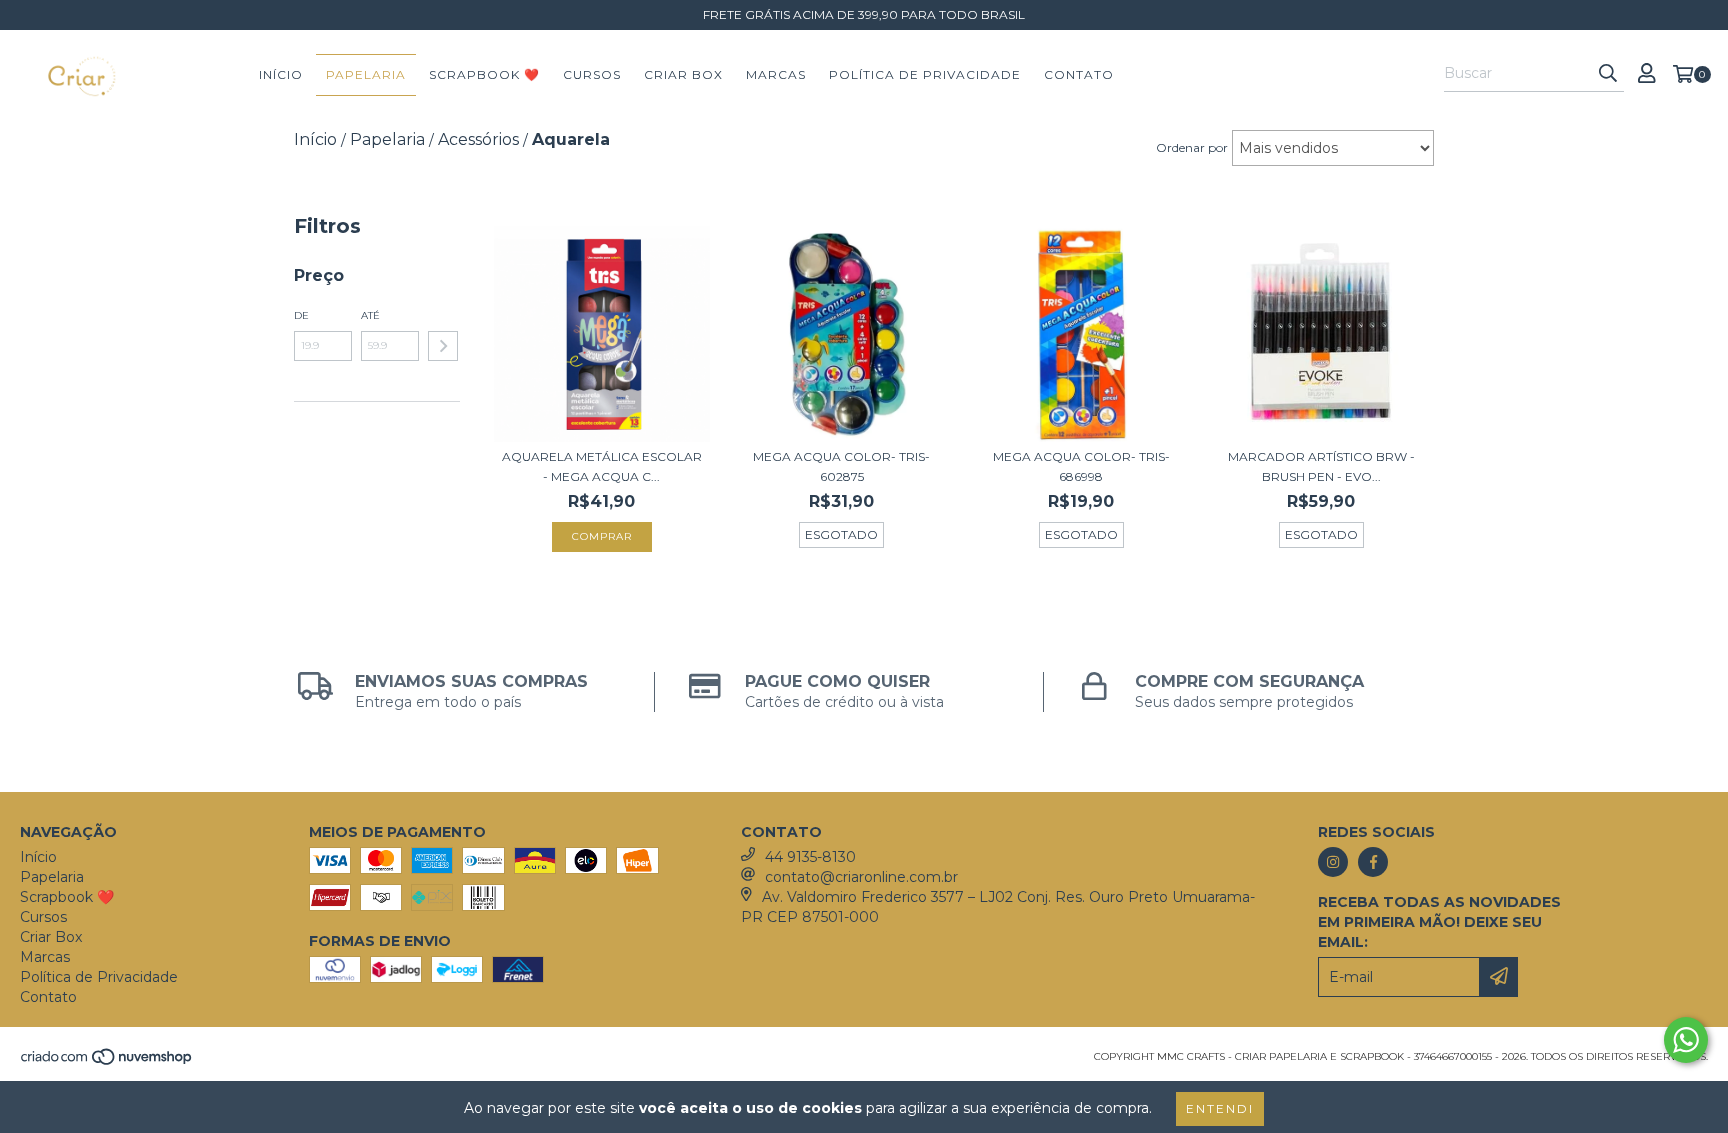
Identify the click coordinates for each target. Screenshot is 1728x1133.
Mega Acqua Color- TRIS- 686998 (1081, 466)
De (301, 315)
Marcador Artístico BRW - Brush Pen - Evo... (1321, 466)
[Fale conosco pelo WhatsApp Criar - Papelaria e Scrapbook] (1686, 1040)
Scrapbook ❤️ (484, 74)
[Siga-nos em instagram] (1333, 862)
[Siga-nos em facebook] (1373, 862)
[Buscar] (1608, 74)
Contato (1079, 74)
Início (281, 74)
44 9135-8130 (810, 857)
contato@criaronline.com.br (861, 877)
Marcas (776, 74)
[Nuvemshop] (107, 1062)
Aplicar (443, 346)
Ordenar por (1192, 147)
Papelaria (366, 74)
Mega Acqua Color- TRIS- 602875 (841, 466)
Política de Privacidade (925, 74)
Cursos (592, 74)
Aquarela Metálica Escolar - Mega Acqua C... (602, 466)
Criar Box (683, 74)
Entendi (1220, 1108)
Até (370, 315)
